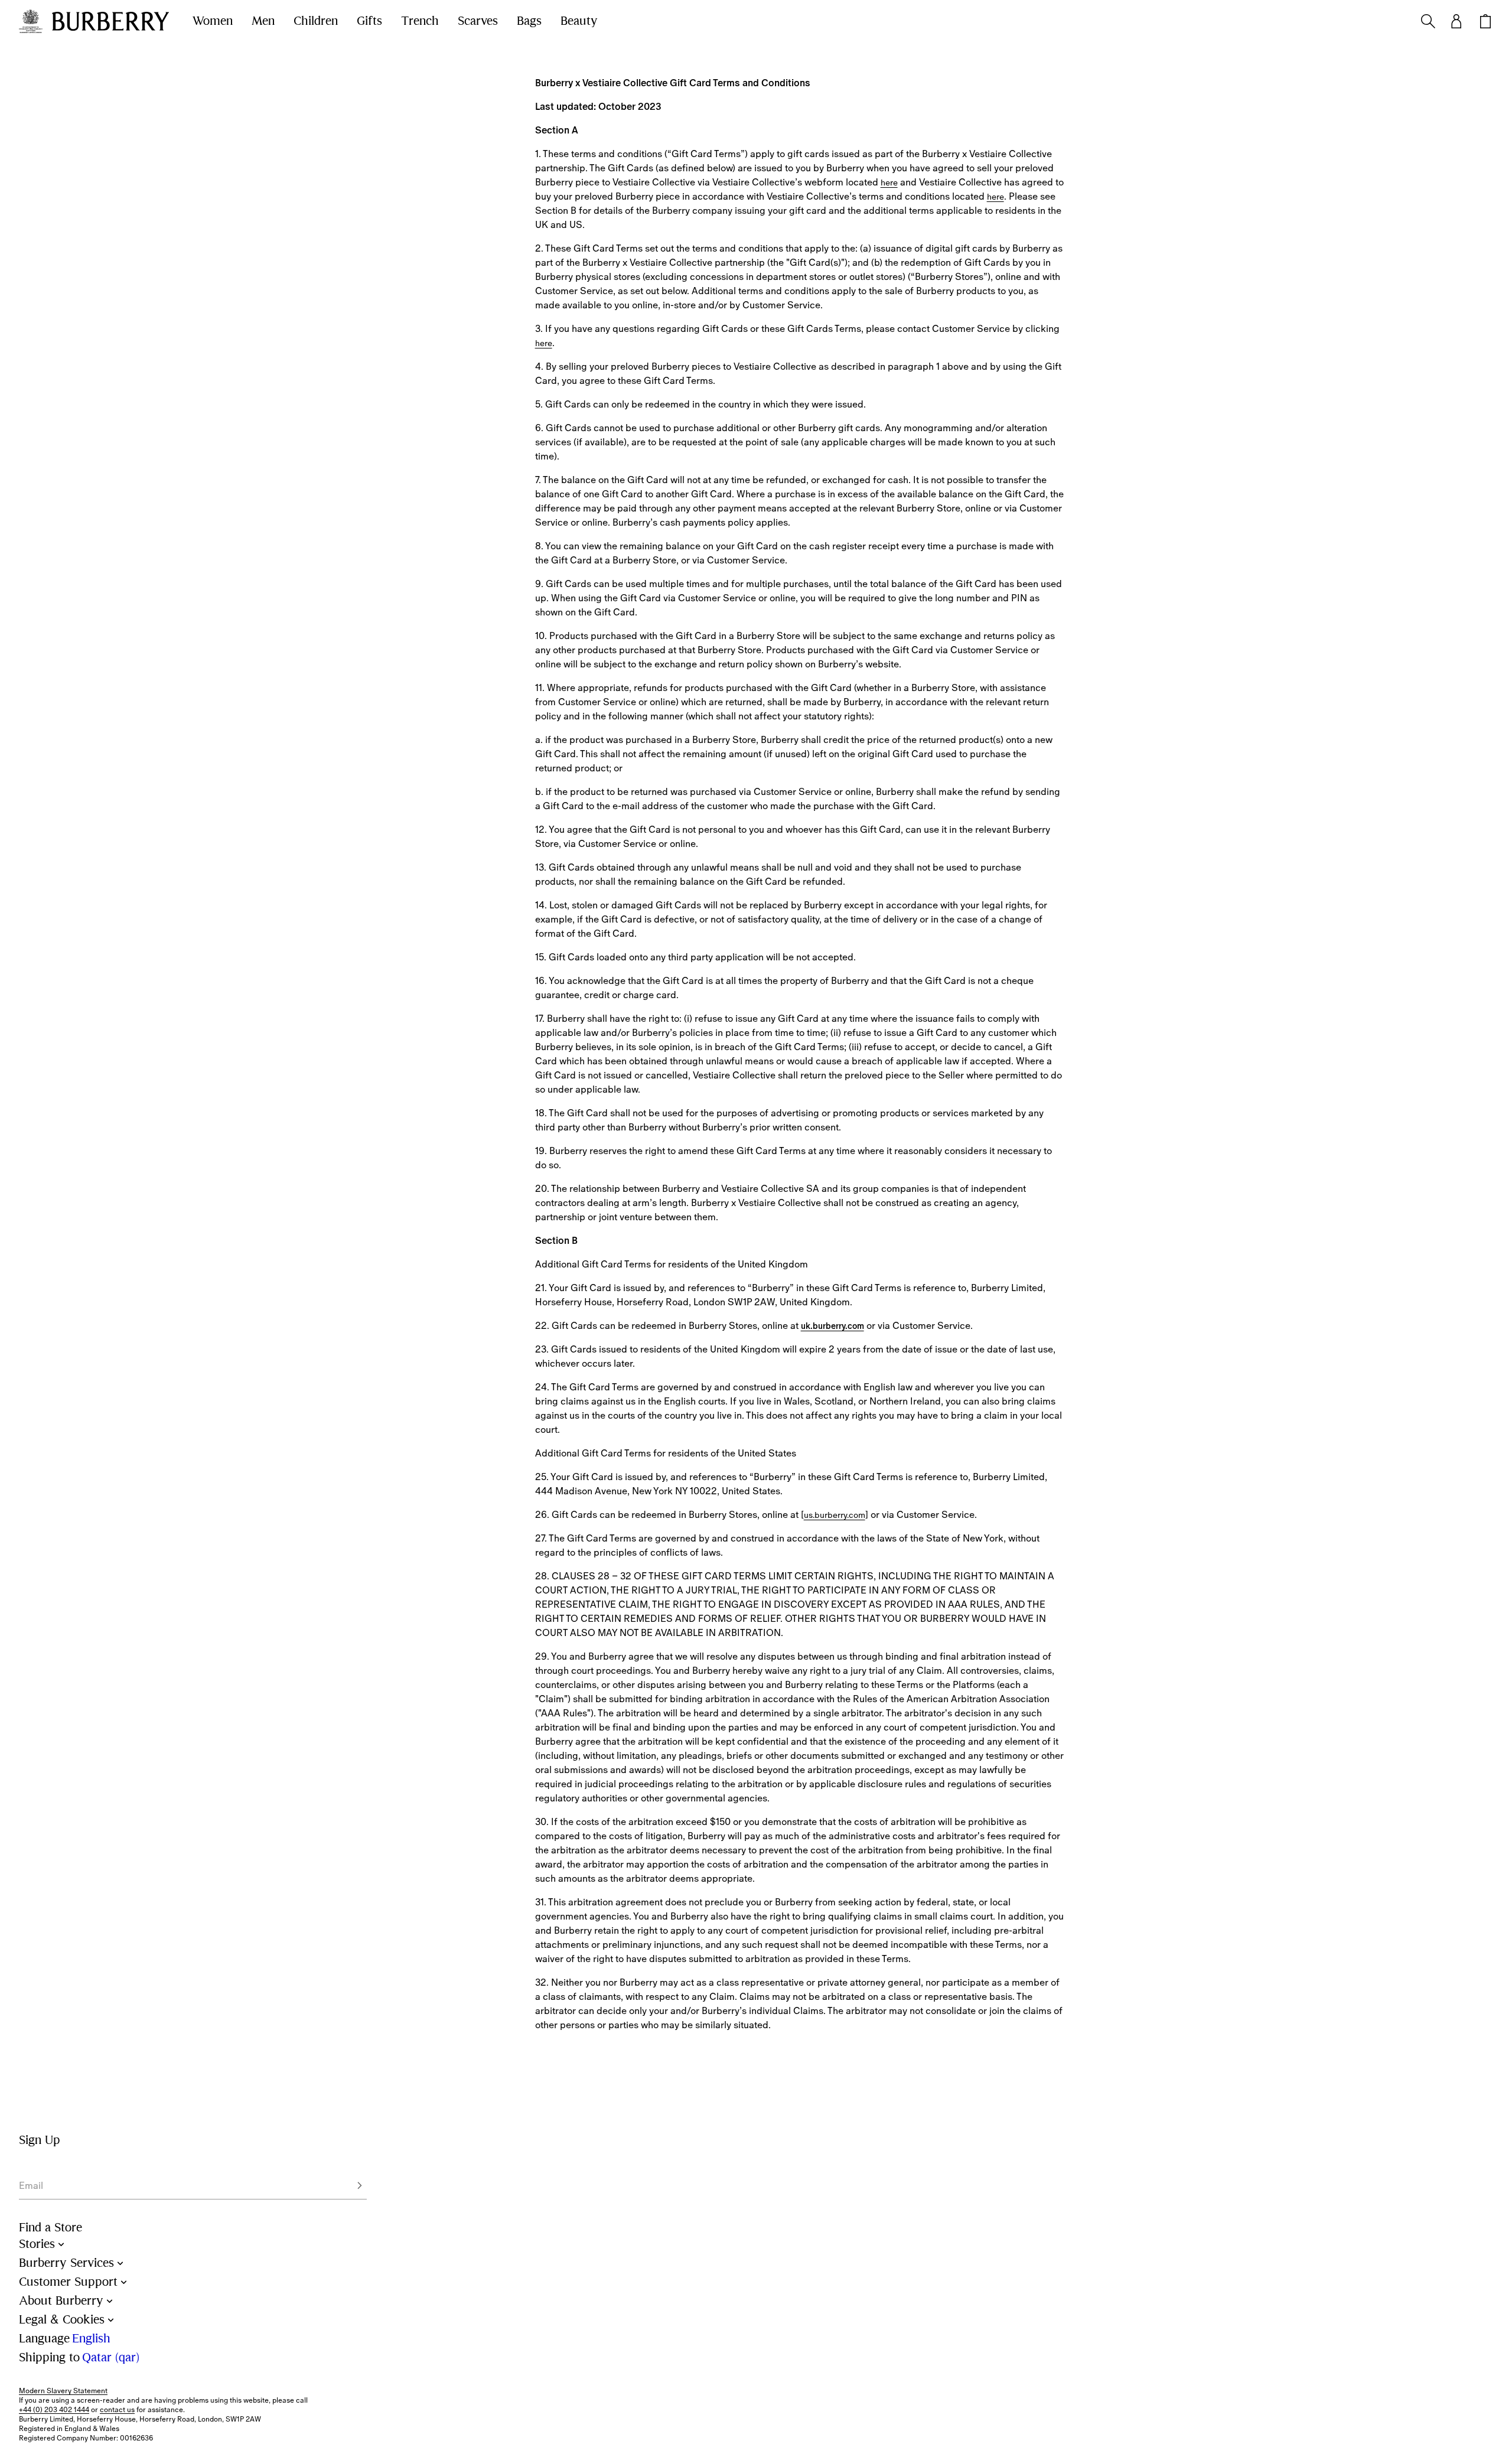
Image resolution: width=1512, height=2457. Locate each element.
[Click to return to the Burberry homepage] (110, 21)
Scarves (478, 21)
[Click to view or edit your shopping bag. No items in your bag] (1485, 21)
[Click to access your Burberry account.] (1456, 21)
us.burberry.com (835, 1515)
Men (263, 21)
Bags (529, 21)
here (889, 183)
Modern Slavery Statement (63, 2391)
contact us (117, 2410)
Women (213, 21)
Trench (420, 21)
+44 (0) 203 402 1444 (54, 2410)
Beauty (579, 21)
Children (316, 21)
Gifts (369, 21)
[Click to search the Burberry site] (1428, 21)
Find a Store (50, 2228)
